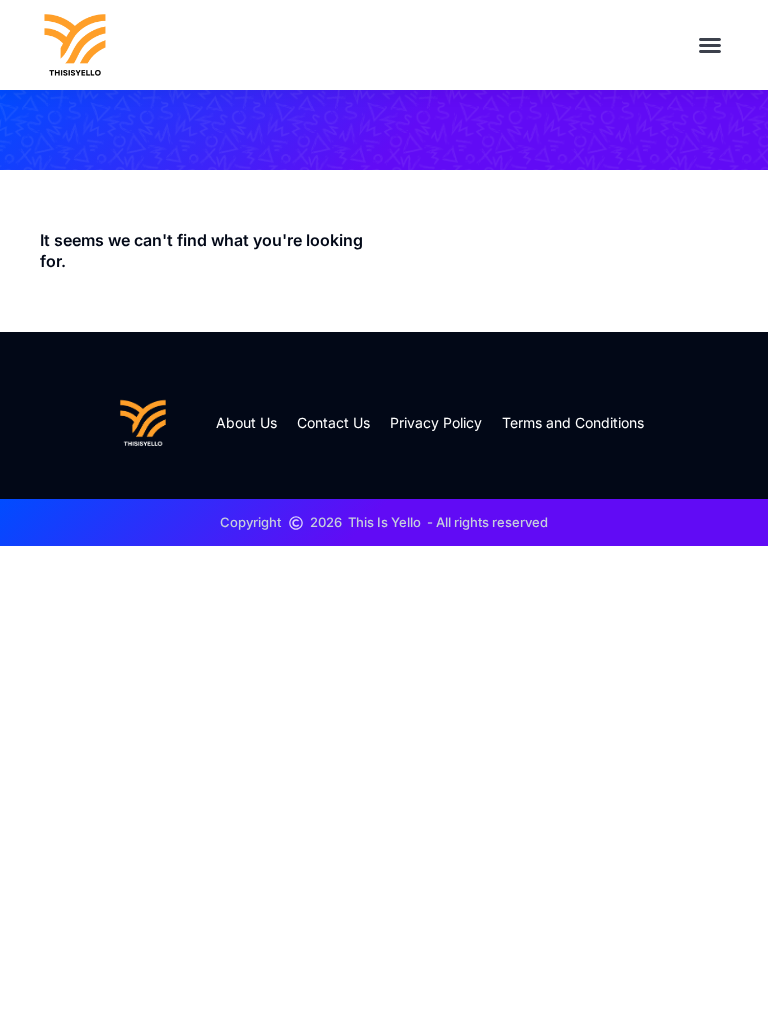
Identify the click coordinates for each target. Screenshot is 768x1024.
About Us (246, 422)
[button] (710, 45)
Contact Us (333, 422)
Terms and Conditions (573, 422)
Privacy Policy (436, 422)
